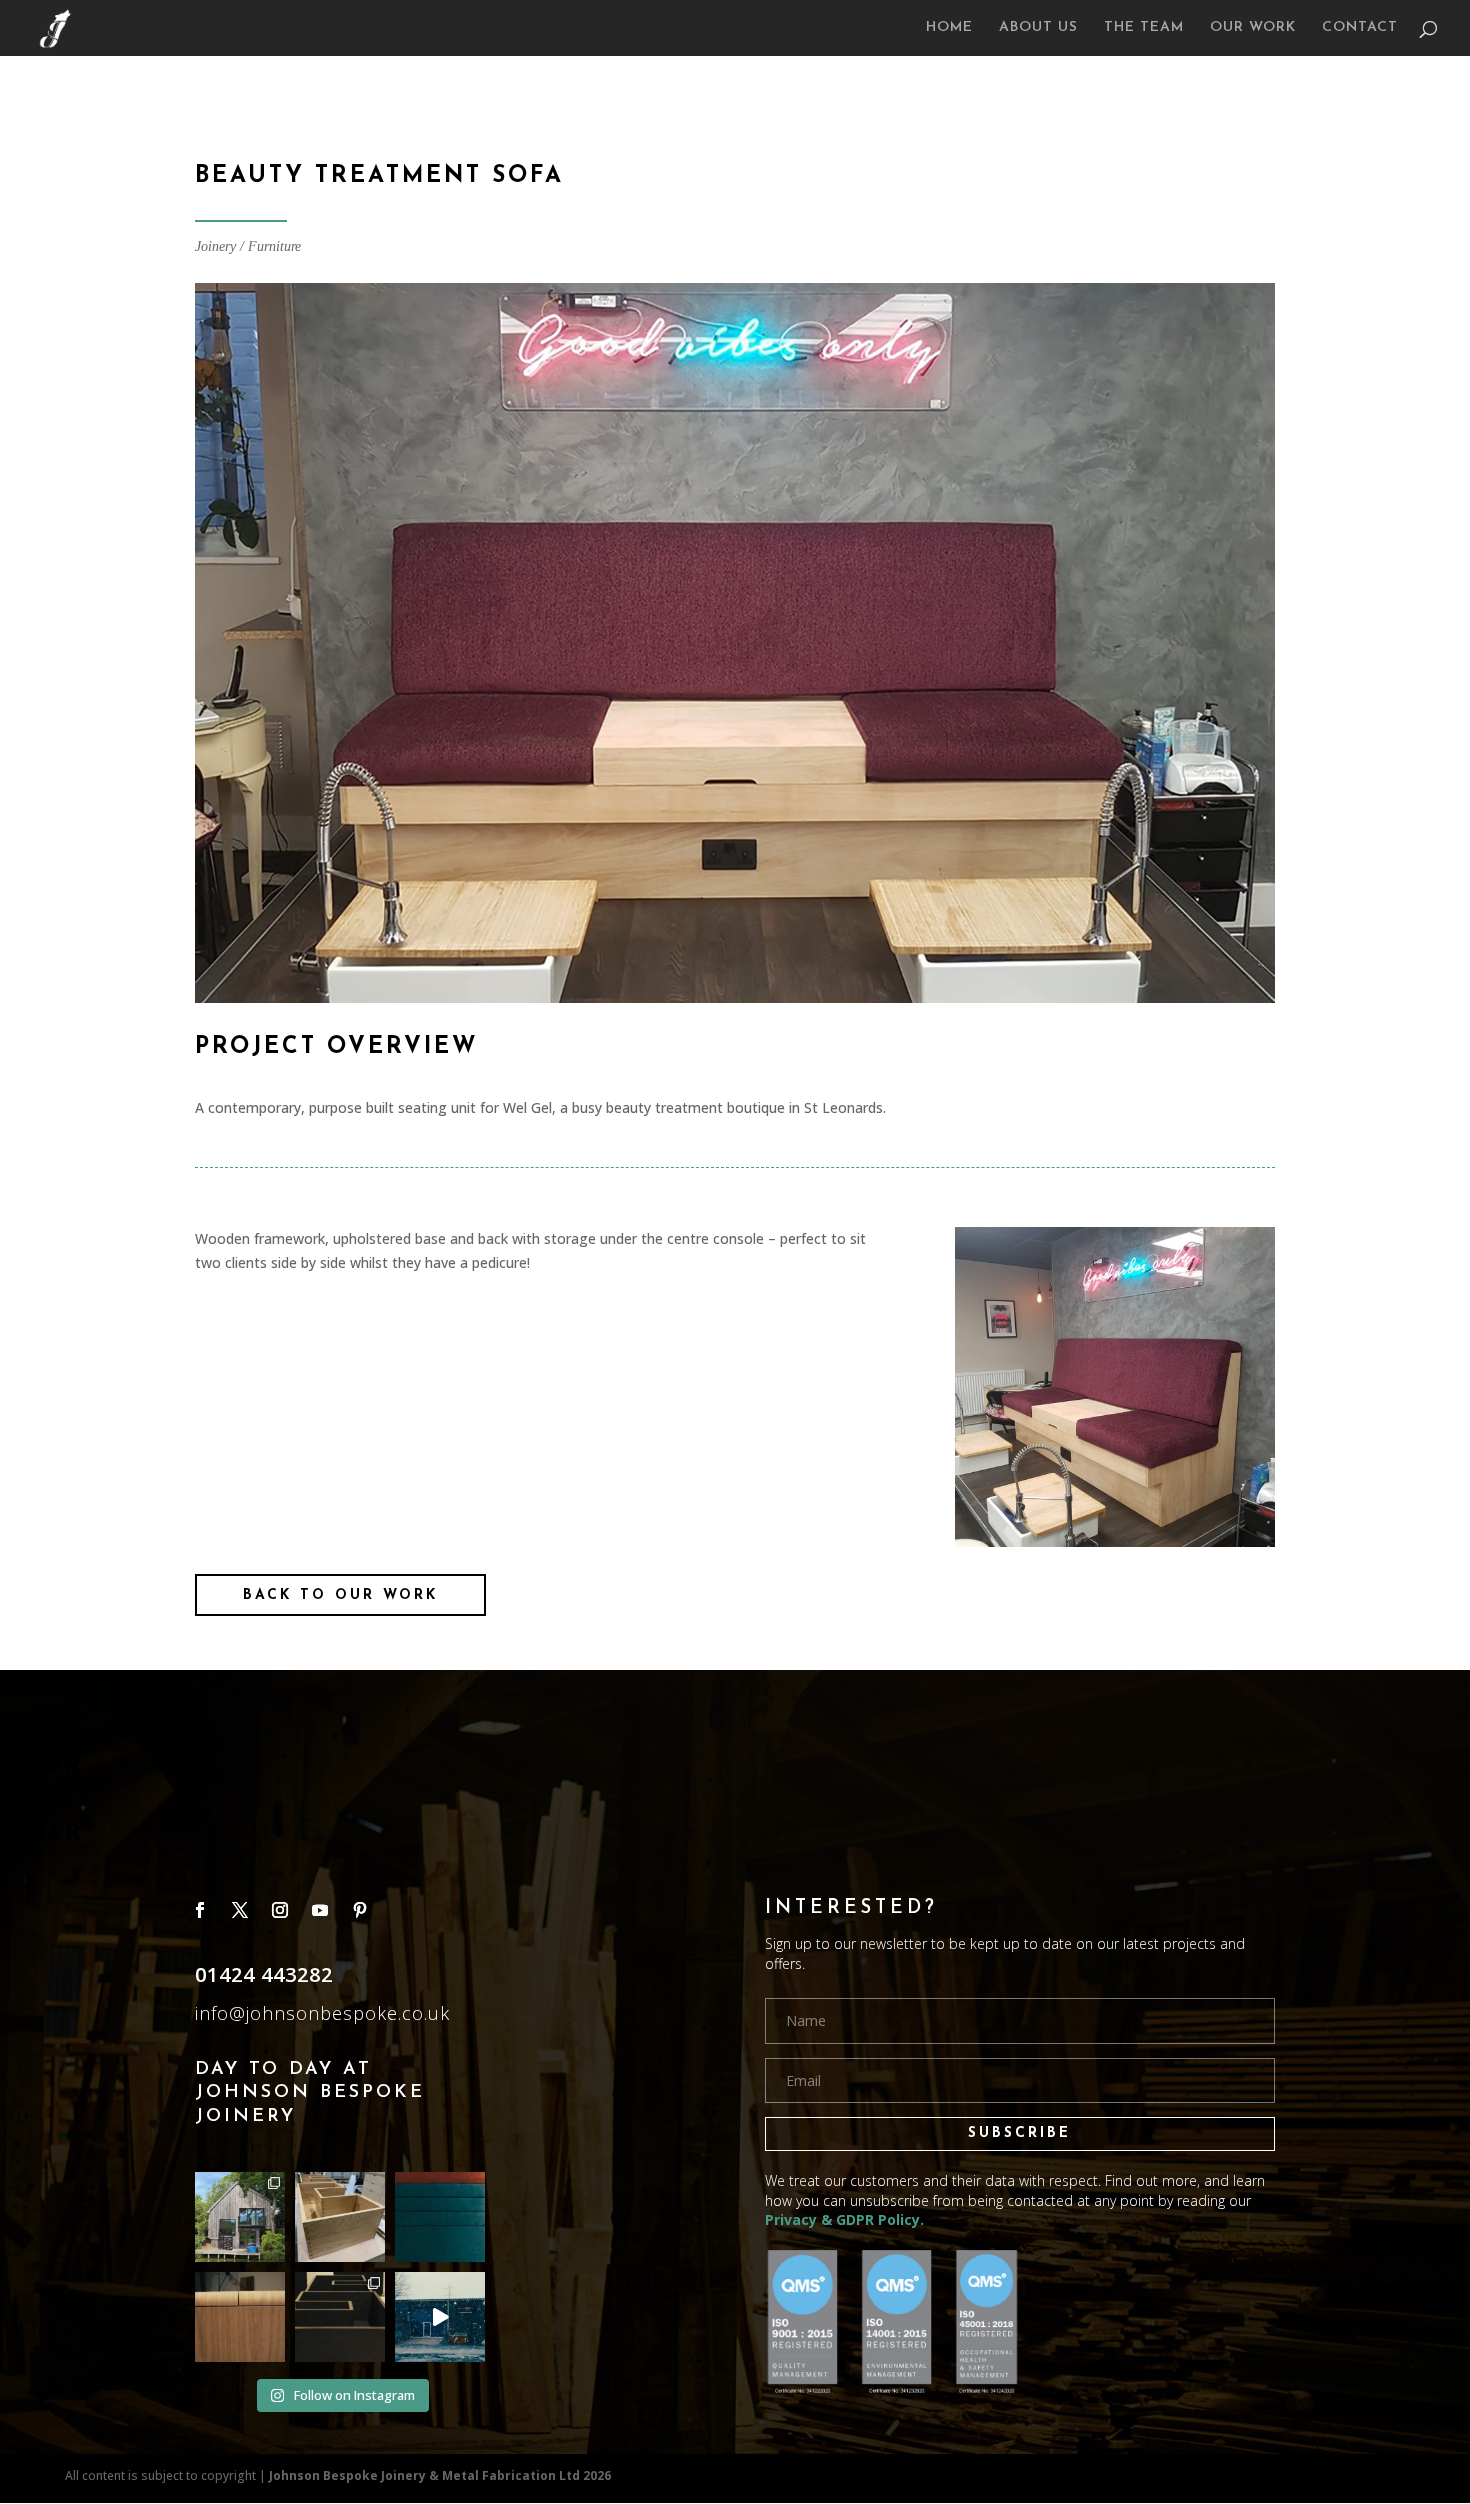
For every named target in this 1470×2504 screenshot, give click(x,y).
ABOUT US (1038, 28)
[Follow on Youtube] (320, 1910)
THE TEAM (1144, 28)
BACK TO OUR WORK (340, 1595)
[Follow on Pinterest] (360, 1910)
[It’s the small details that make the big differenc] (240, 2317)
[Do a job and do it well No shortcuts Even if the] (340, 2217)
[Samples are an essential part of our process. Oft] (440, 2217)
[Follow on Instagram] (280, 1910)
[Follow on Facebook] (200, 1910)
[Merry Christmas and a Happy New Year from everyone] (440, 2317)
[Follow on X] (240, 1910)
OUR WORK (1253, 28)
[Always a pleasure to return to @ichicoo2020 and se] (240, 2217)
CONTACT (1360, 28)
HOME (949, 28)
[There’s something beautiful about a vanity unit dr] (340, 2317)
